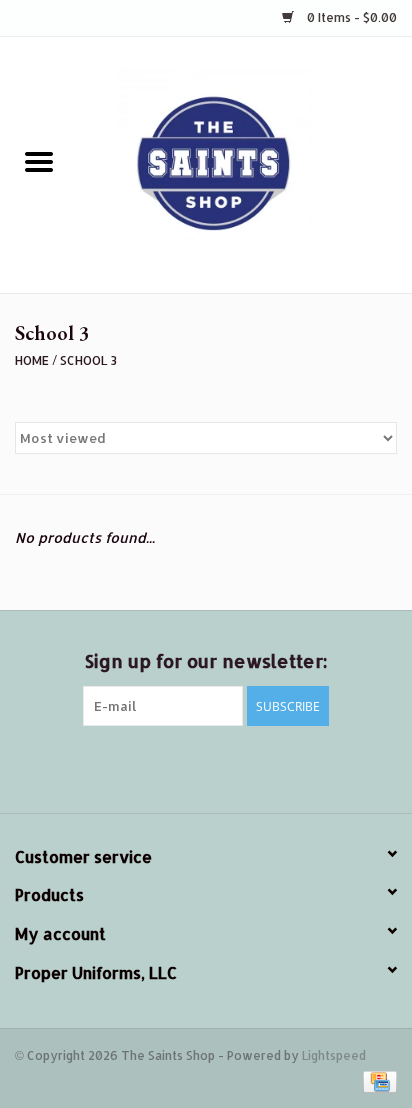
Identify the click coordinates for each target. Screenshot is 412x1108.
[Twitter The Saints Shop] (134, 767)
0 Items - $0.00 (350, 17)
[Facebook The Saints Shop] (98, 767)
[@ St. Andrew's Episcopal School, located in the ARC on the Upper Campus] (245, 163)
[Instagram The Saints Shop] (314, 767)
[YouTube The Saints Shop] (242, 767)
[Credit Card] (376, 1080)
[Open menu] (39, 161)
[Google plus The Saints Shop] (170, 767)
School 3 (88, 360)
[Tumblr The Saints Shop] (278, 767)
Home (32, 360)
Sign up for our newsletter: (206, 660)
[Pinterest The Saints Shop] (206, 767)
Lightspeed (334, 1055)
